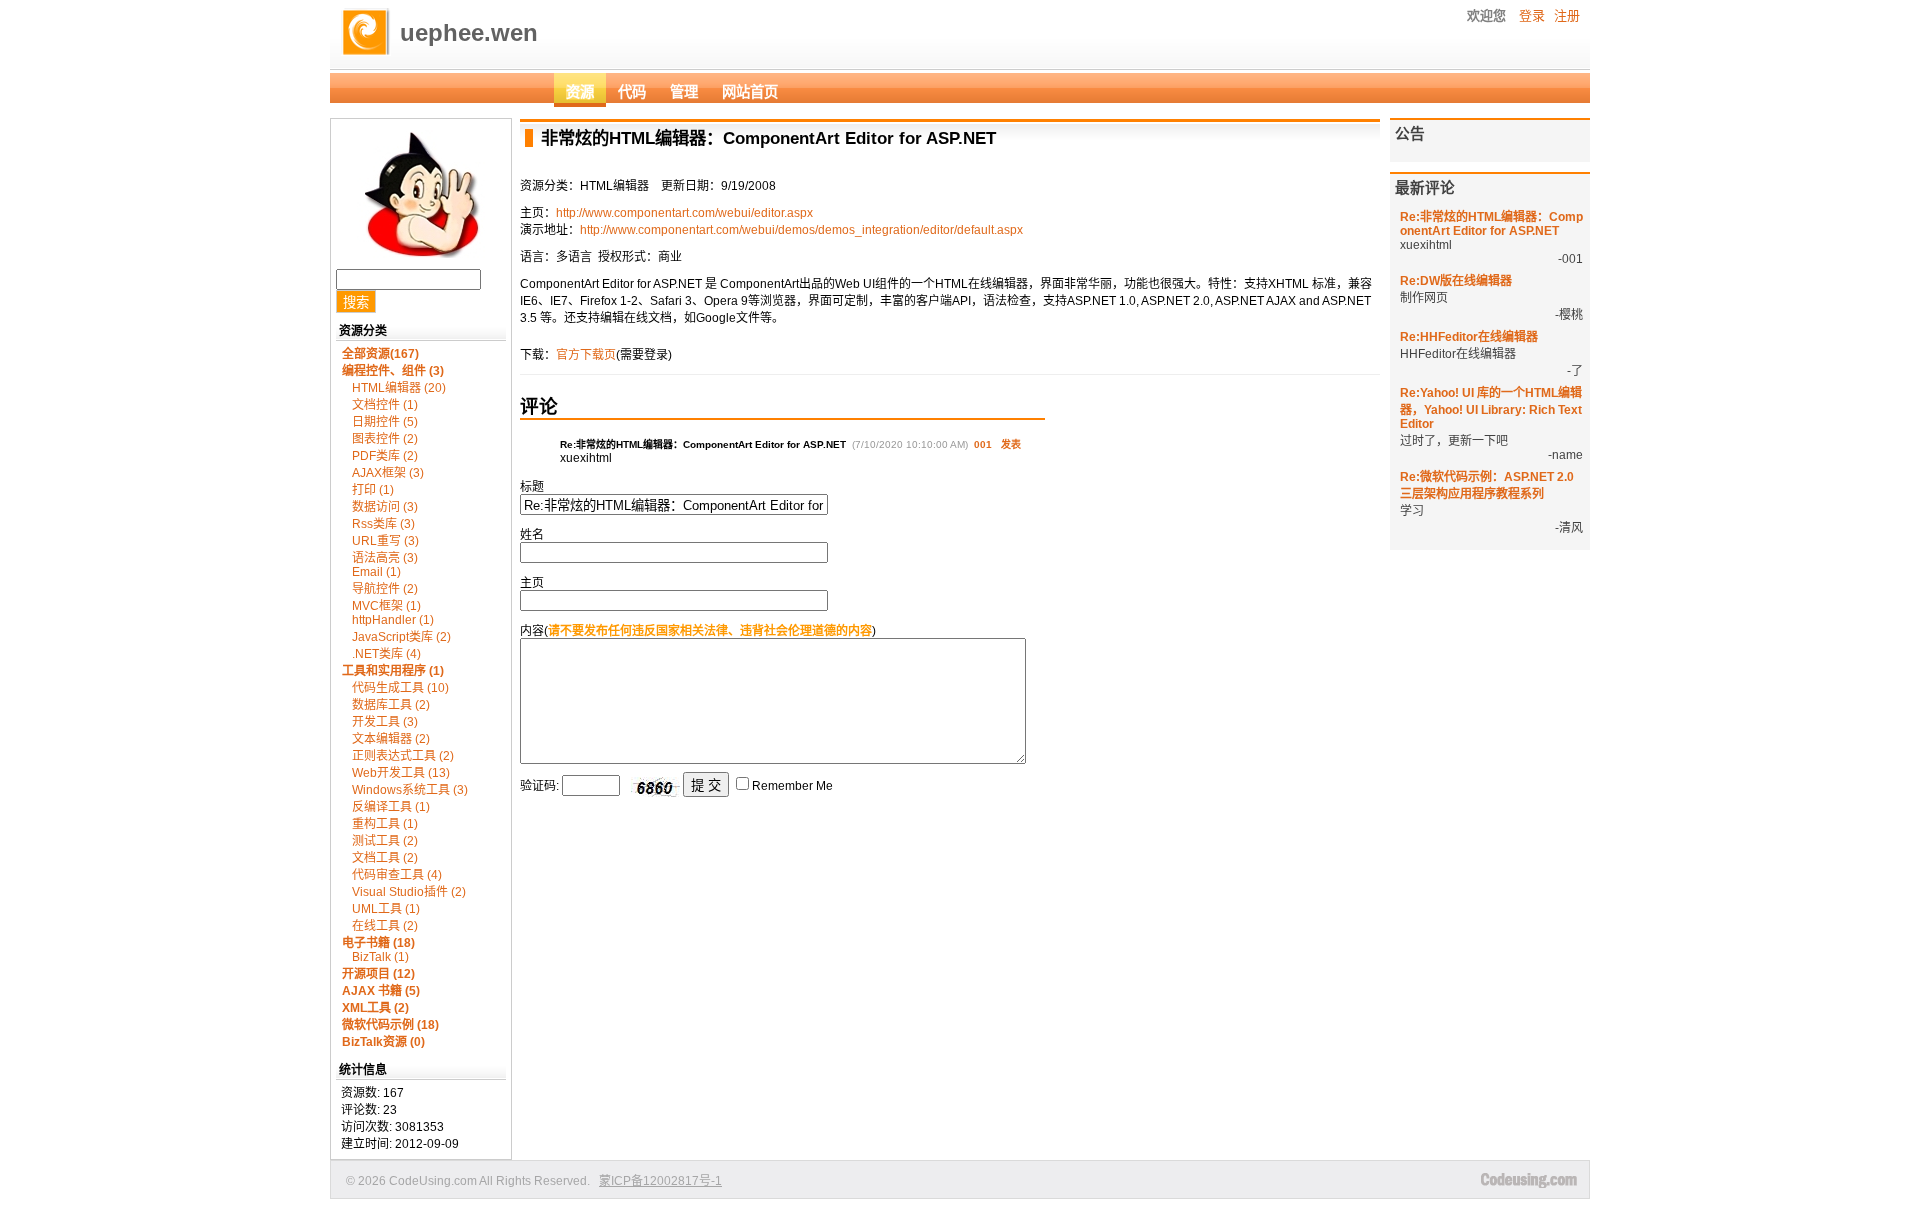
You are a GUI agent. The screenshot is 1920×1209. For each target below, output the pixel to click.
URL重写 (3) (385, 541)
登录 (1532, 15)
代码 (632, 92)
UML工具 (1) (386, 909)
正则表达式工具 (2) (403, 756)
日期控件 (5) (385, 422)
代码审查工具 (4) (397, 875)
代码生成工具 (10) (400, 688)
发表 (1011, 444)
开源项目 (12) (378, 974)
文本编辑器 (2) (391, 739)
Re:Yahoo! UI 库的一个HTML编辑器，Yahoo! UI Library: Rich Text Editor (1491, 408)
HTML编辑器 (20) (399, 388)
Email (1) (376, 572)
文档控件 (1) (385, 405)
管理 (684, 92)
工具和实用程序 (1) (393, 671)
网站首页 (750, 92)
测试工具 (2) (385, 841)
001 (983, 444)
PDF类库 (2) (385, 456)
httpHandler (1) (393, 620)
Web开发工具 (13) (401, 773)
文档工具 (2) (385, 858)
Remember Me (792, 786)
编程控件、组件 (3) (393, 371)
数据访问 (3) (385, 507)
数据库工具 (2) (391, 705)
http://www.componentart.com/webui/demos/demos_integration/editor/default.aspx (801, 230)
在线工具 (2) (385, 926)
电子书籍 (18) (378, 943)
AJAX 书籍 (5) (381, 991)
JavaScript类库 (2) (401, 637)
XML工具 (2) (375, 1008)
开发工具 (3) (385, 722)
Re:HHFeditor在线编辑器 (1469, 337)
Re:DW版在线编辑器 (1456, 281)
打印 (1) (373, 490)
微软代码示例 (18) (390, 1025)
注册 (1567, 15)
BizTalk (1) (380, 957)
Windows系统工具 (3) (410, 790)
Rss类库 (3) (383, 524)
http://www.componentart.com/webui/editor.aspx (684, 213)
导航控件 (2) (385, 589)
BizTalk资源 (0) (383, 1042)
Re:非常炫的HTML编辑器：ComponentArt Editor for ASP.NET (1491, 224)
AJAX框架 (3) (388, 473)
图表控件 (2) (385, 439)
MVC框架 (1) (386, 606)
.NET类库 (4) (386, 654)
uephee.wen (469, 32)
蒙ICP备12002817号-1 (660, 1181)
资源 (580, 92)
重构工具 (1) (385, 824)
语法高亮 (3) (385, 558)
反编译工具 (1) (391, 807)
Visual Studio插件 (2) (409, 892)
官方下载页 (586, 355)
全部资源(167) (380, 354)
